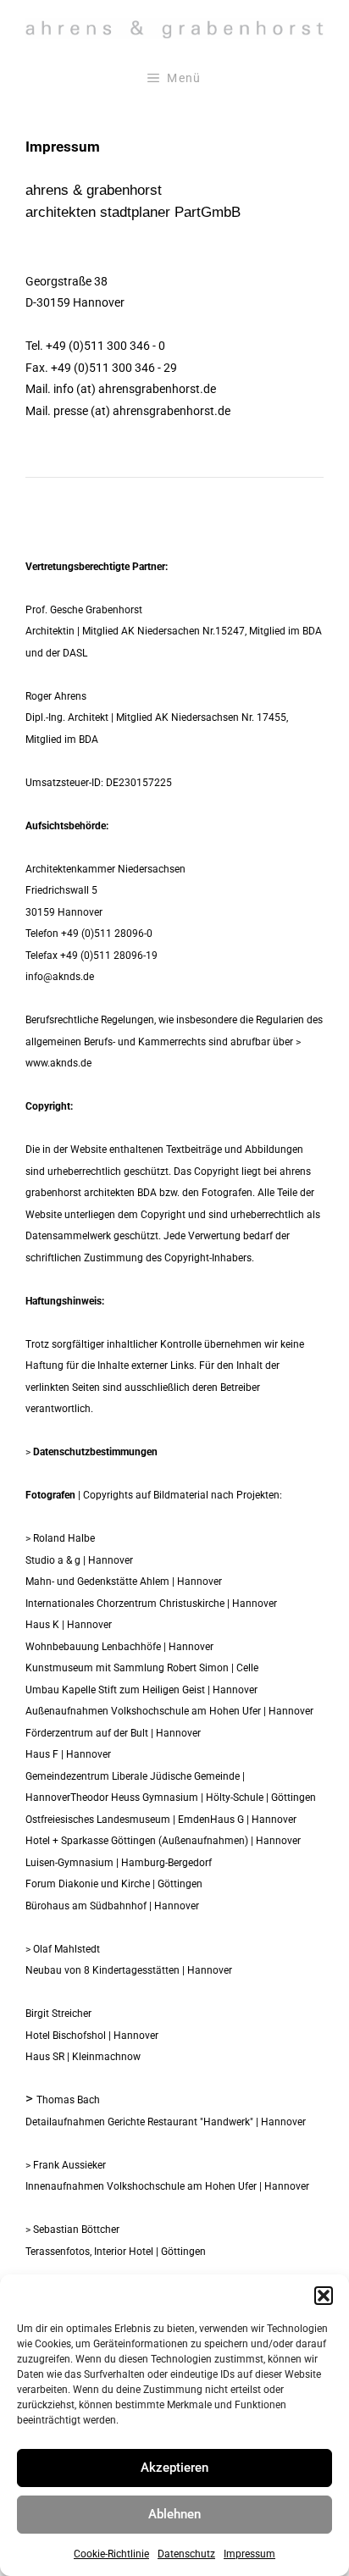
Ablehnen (174, 2514)
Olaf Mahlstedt (66, 1949)
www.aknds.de (58, 1063)
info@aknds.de (60, 977)
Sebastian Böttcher (76, 2230)
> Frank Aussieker (66, 2165)
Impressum (249, 2554)
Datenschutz (186, 2554)
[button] (324, 2296)
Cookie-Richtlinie (111, 2554)
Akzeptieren (174, 2468)
